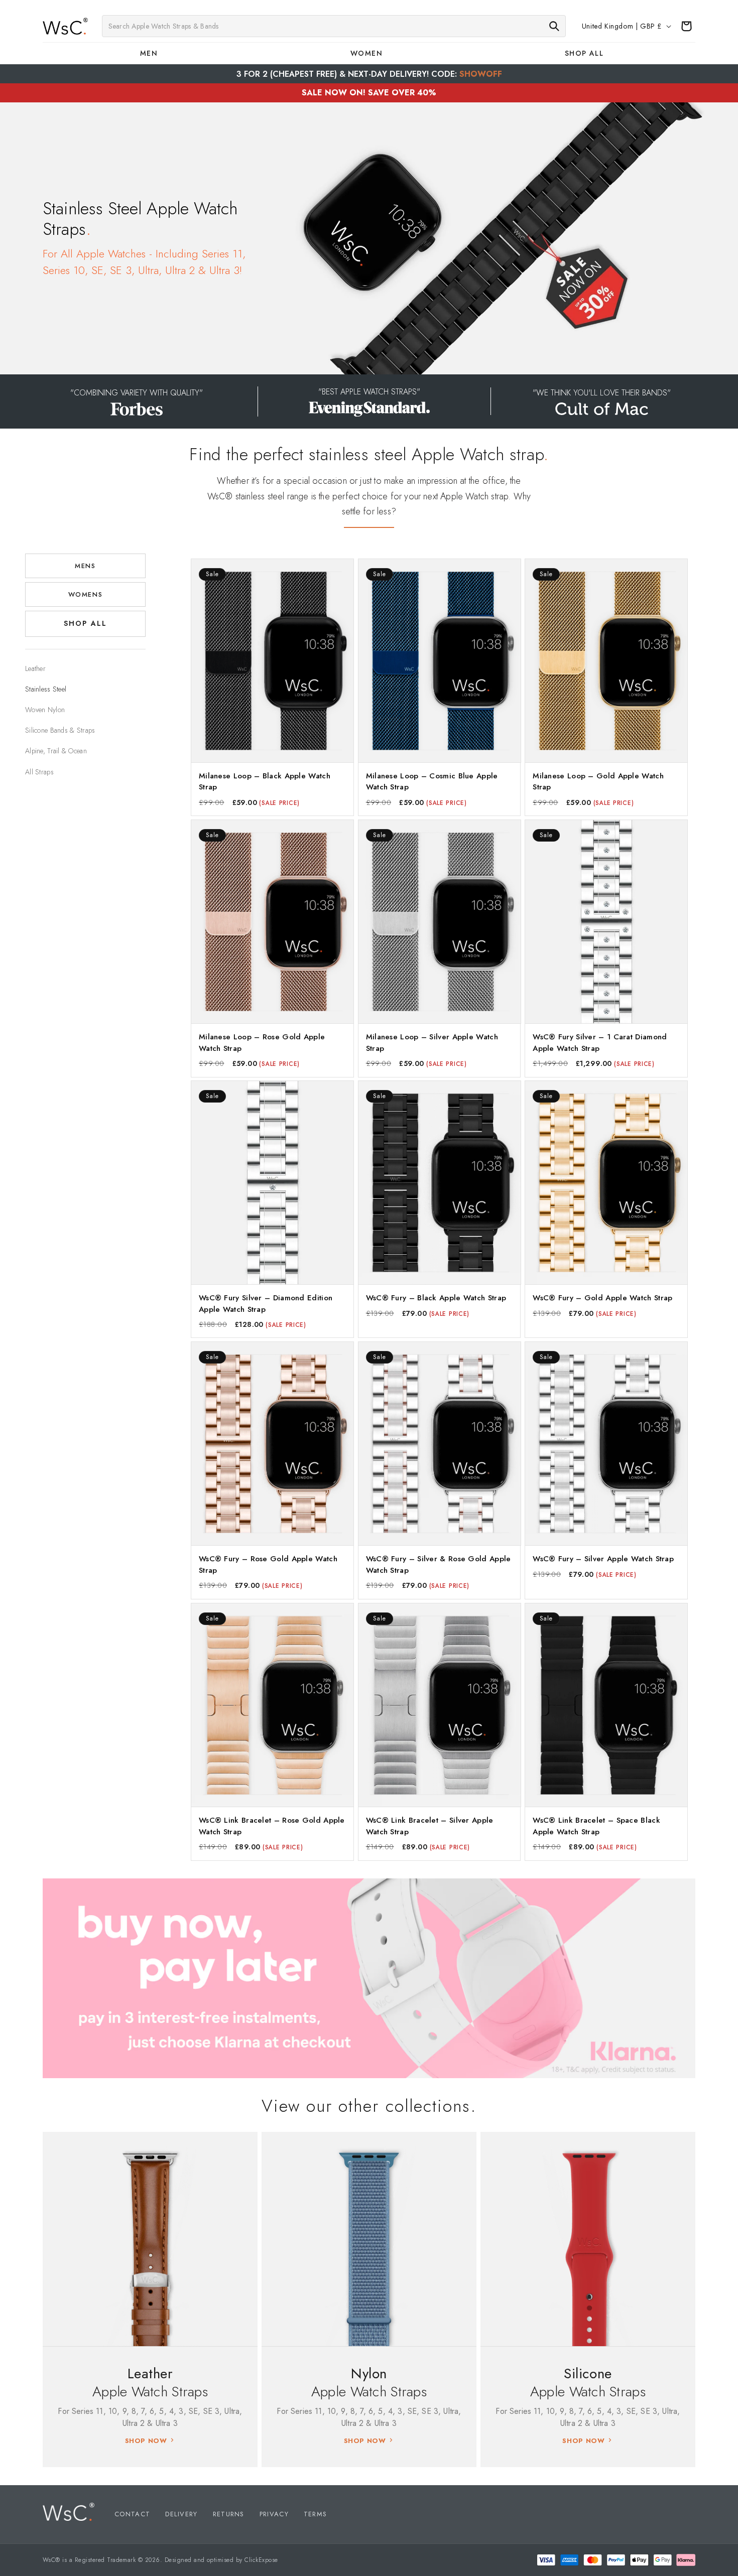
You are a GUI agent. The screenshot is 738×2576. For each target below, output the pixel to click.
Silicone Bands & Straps (60, 730)
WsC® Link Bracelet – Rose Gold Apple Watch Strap (272, 1825)
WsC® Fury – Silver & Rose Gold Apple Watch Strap (439, 1565)
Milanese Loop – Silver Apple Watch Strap (432, 1043)
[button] (151, 53)
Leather (35, 668)
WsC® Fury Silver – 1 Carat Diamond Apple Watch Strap (600, 1043)
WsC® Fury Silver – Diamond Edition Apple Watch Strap (266, 1304)
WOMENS (85, 594)
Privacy (274, 2514)
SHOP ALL (85, 624)
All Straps (39, 772)
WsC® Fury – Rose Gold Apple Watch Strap (268, 1565)
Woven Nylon (45, 710)
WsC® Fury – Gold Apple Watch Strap (602, 1298)
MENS (85, 566)
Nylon (369, 2374)
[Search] (554, 26)
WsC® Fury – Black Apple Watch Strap (436, 1298)
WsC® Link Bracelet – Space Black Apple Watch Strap (596, 1825)
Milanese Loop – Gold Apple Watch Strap (598, 782)
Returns (229, 2514)
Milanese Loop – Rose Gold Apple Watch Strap (262, 1043)
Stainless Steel (46, 689)
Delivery (181, 2514)
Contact (132, 2514)
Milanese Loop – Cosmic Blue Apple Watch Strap (432, 782)
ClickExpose (261, 2560)
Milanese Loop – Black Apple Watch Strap (265, 782)
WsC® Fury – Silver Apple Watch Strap (603, 1559)
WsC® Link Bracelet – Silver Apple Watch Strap (430, 1825)
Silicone (588, 2374)
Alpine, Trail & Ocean (56, 751)
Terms (316, 2514)
